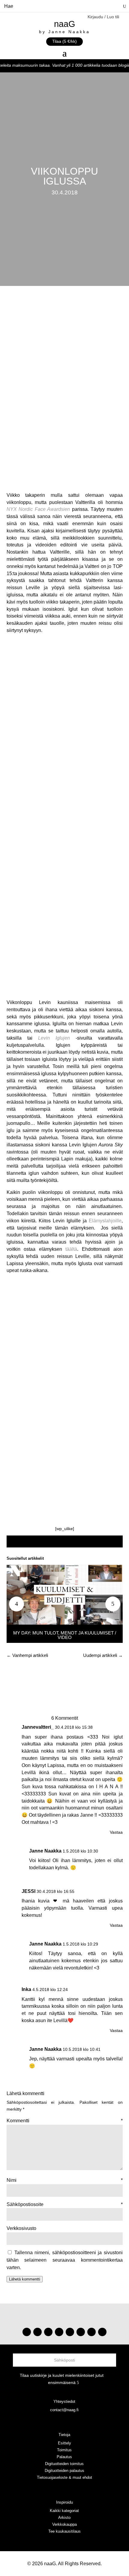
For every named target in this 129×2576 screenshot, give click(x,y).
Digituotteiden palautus (64, 2471)
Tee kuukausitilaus (64, 2531)
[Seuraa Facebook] (59, 2332)
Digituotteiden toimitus (64, 2464)
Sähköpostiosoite (65, 2204)
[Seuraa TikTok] (37, 2332)
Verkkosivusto (21, 2228)
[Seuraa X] (91, 2332)
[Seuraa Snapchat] (81, 2332)
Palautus (64, 2457)
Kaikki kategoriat (64, 2511)
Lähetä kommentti (25, 2279)
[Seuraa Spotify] (70, 2332)
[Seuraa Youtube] (48, 2332)
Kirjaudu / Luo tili (103, 17)
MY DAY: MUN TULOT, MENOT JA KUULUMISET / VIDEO (65, 1635)
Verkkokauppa (64, 2524)
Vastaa (116, 1832)
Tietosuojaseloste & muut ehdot (64, 2477)
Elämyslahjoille (105, 1221)
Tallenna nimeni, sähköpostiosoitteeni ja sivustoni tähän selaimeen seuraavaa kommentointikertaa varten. (65, 2260)
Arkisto (64, 2518)
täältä (71, 1249)
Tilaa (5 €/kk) (64, 41)
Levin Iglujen (54, 1038)
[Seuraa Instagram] (27, 2332)
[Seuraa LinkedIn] (102, 2332)
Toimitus (64, 2450)
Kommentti (65, 2121)
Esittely (64, 2443)
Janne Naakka (45, 1851)
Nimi (65, 2180)
